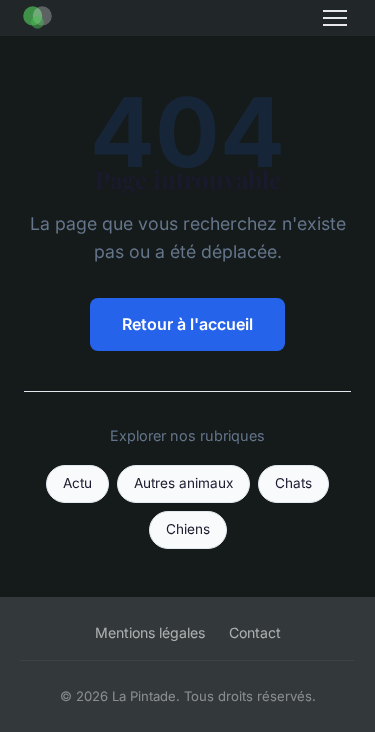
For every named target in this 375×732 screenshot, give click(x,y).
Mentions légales (150, 632)
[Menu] (335, 18)
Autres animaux (183, 483)
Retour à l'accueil (187, 324)
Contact (255, 632)
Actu (77, 483)
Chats (293, 483)
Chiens (188, 529)
